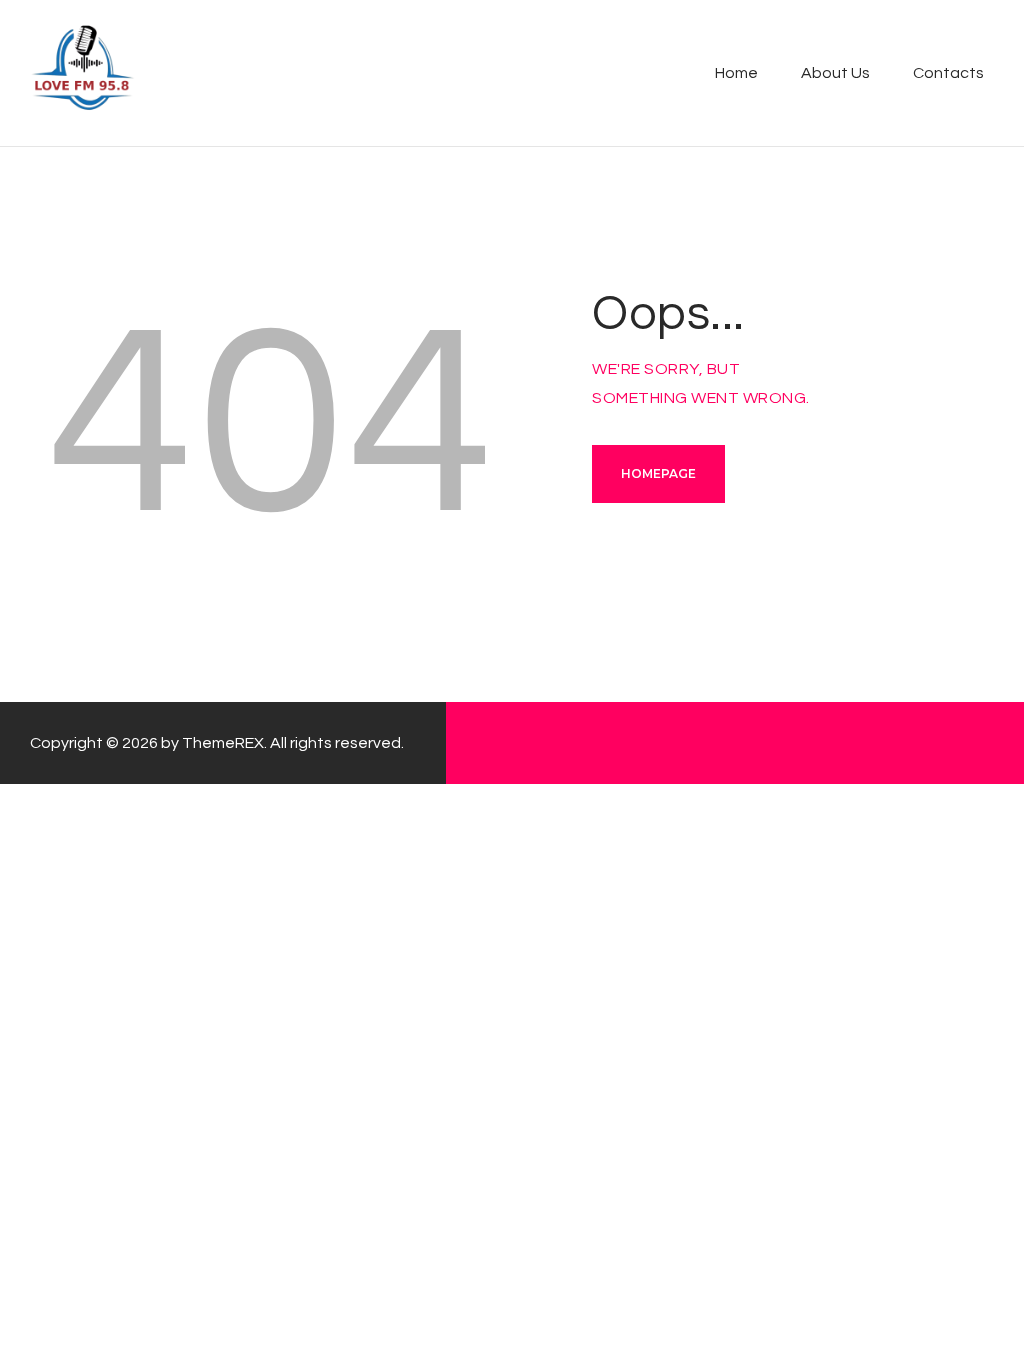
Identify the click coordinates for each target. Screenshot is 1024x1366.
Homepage (658, 473)
